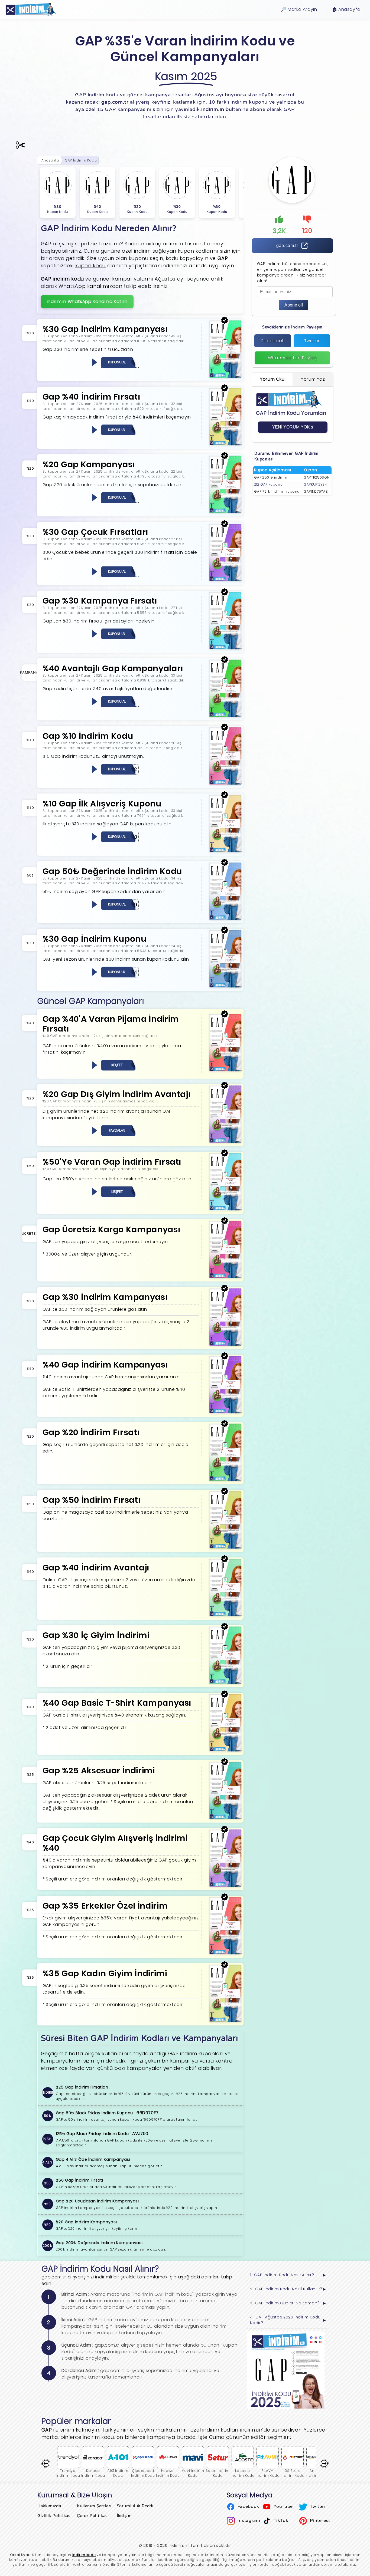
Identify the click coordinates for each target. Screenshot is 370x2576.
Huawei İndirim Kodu (168, 2473)
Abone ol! (294, 305)
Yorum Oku (272, 379)
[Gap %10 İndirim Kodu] (225, 783)
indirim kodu (84, 2555)
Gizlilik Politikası (54, 2516)
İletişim (124, 2516)
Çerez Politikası (93, 2516)
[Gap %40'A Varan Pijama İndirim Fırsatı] (225, 1070)
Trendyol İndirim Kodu (68, 2473)
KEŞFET (117, 1065)
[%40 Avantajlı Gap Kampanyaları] (225, 716)
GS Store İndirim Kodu (293, 2473)
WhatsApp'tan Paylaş (292, 358)
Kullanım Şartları (94, 2506)
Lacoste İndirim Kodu (243, 2473)
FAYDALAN (117, 1130)
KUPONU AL (117, 362)
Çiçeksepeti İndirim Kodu (143, 2473)
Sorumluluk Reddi (135, 2506)
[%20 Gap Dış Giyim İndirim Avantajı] (225, 1142)
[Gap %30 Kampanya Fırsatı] (225, 648)
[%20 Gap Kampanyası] (225, 512)
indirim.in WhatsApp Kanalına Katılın (87, 302)
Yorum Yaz (313, 379)
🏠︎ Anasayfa (346, 9)
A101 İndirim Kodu (118, 2473)
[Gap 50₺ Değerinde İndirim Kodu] (225, 919)
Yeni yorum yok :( (293, 427)
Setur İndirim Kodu (218, 2473)
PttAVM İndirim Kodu (268, 2473)
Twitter (312, 341)
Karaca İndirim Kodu (93, 2473)
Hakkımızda (49, 2506)
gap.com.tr (287, 246)
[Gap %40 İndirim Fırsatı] (225, 444)
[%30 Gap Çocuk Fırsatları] (225, 580)
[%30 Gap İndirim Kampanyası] (225, 376)
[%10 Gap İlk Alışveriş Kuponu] (225, 851)
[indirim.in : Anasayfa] (31, 9)
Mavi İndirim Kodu (193, 2473)
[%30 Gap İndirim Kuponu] (225, 986)
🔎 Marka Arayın (299, 9)
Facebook (273, 341)
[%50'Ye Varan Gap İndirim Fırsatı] (225, 1209)
